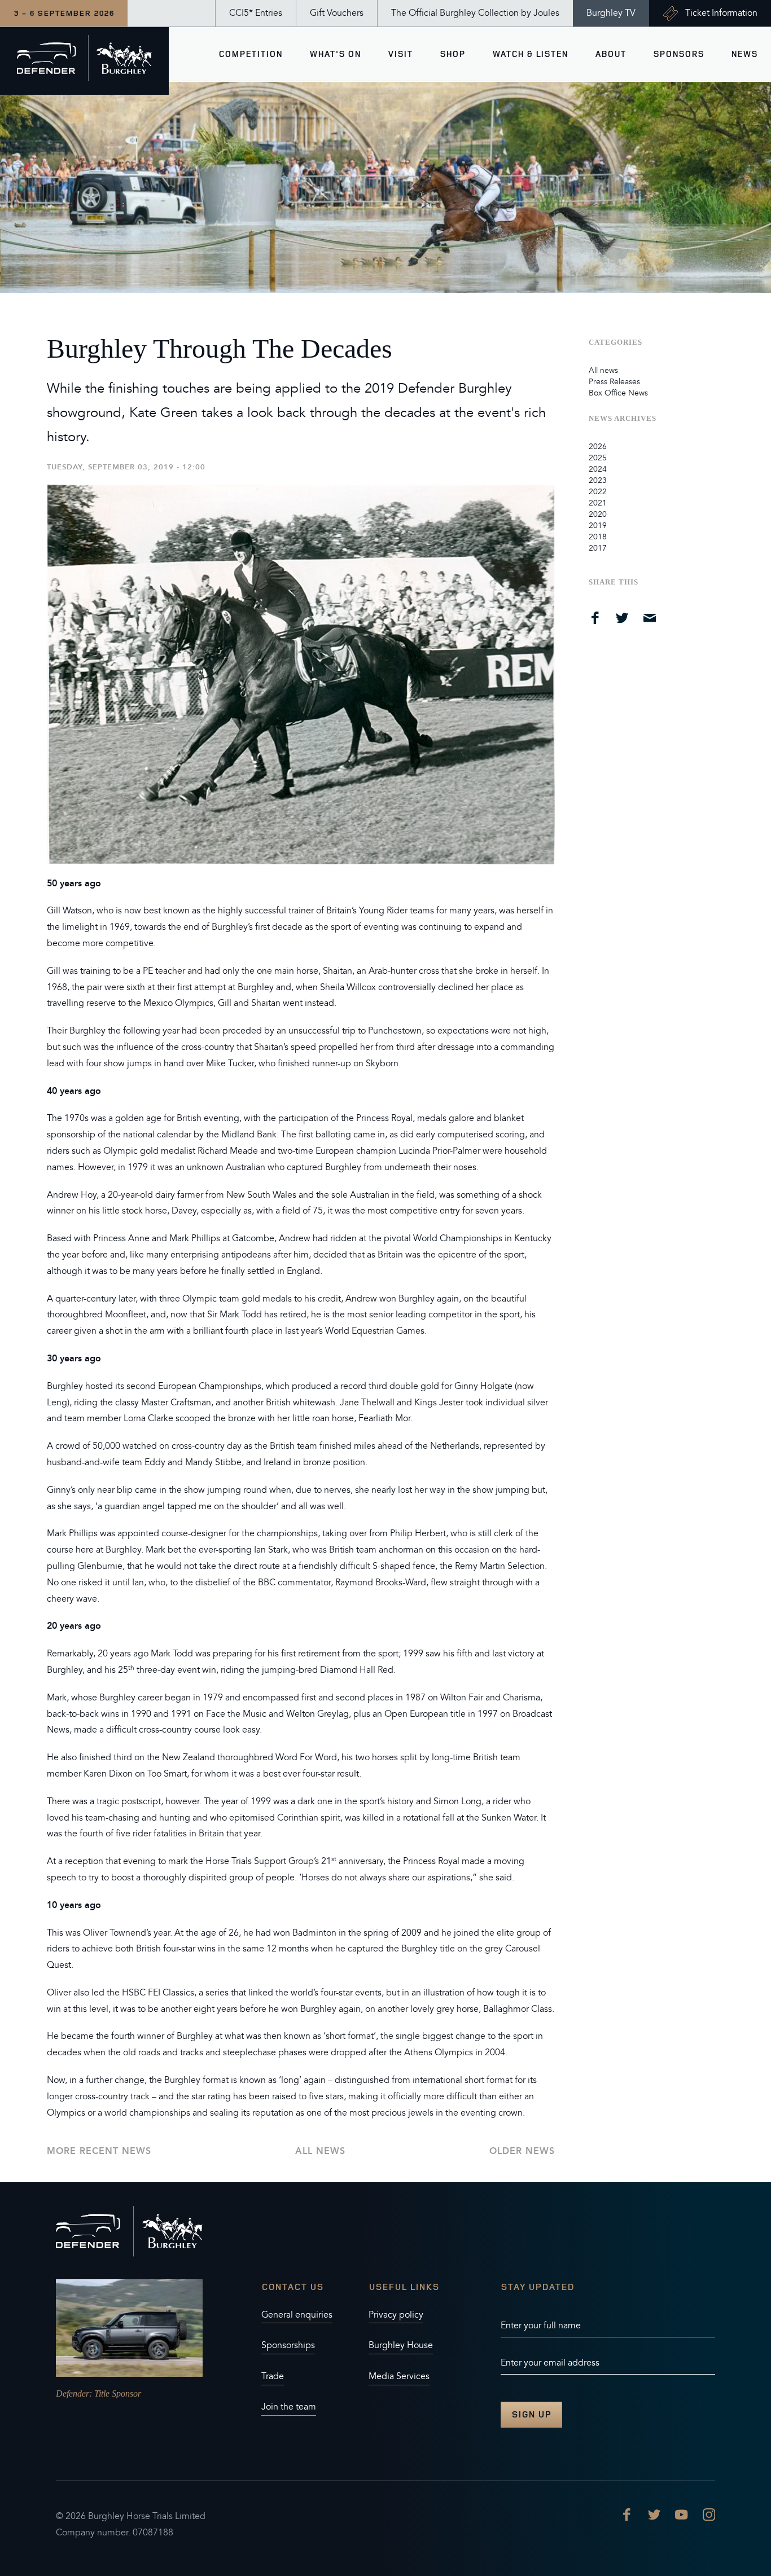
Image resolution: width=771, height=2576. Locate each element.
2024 (598, 469)
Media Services (399, 2376)
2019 (598, 526)
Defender (73, 2393)
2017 (598, 548)
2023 (598, 480)
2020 (598, 514)
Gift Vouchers (337, 13)
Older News (522, 2151)
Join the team (289, 2407)
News (744, 54)
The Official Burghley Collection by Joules (475, 13)
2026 (598, 447)
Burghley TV (611, 13)
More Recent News (99, 2151)
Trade (273, 2376)
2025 (598, 458)
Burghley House (401, 2345)
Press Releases (614, 382)
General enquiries (297, 2315)
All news (320, 2151)
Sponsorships (288, 2345)
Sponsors (678, 54)
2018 (598, 537)
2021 (598, 503)
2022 (598, 492)
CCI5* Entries (256, 13)
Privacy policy (396, 2315)
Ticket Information (721, 13)
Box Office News (618, 393)
